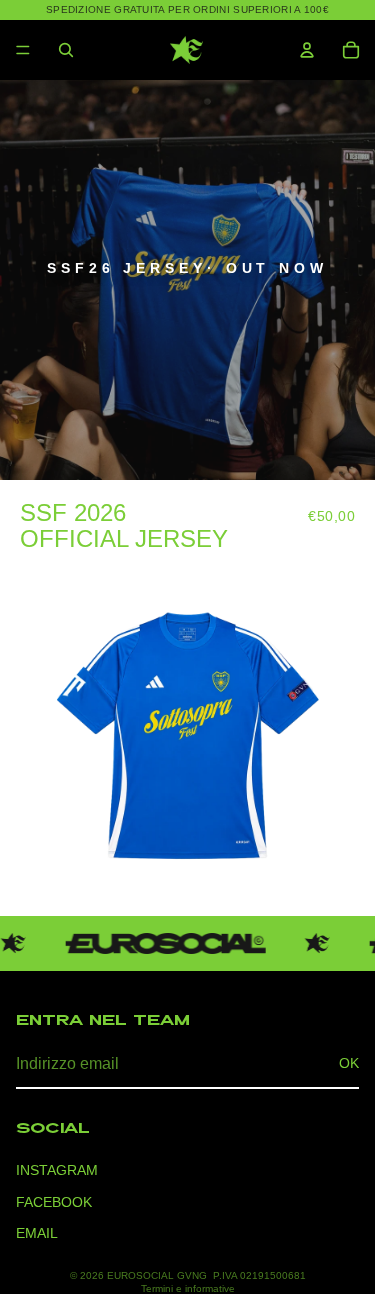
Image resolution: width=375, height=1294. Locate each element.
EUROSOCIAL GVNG (157, 1275)
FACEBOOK (54, 1202)
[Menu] (23, 50)
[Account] (307, 50)
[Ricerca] (66, 50)
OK (349, 1063)
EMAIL (37, 1233)
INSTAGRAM (57, 1170)
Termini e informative (188, 1288)
